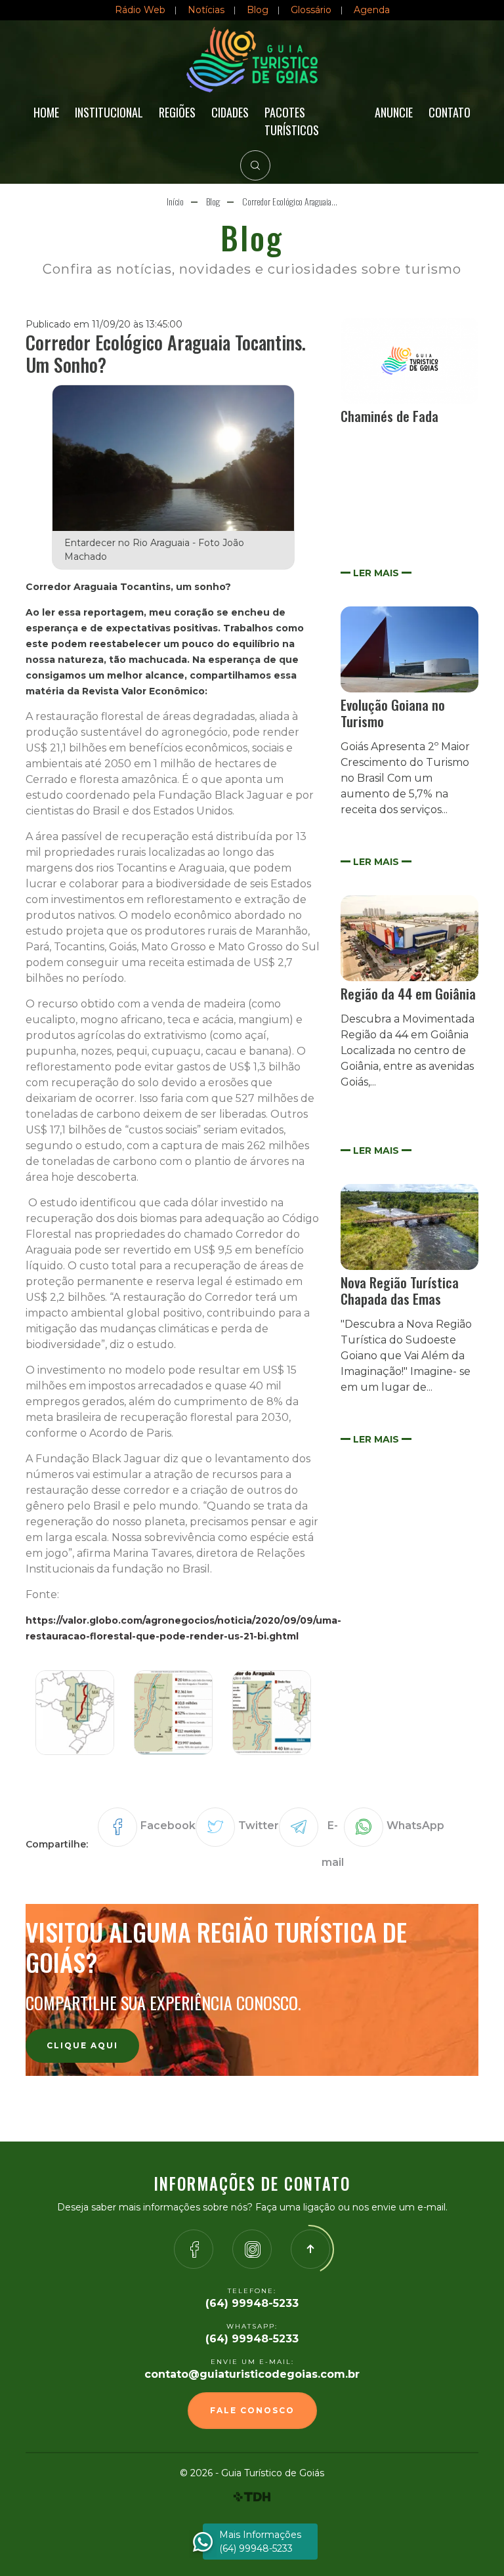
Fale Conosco (252, 2410)
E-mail (333, 1844)
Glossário (311, 10)
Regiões (177, 112)
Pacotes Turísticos (292, 121)
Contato (450, 112)
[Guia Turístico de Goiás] (252, 60)
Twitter (259, 1826)
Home (46, 112)
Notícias (206, 10)
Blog (258, 10)
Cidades (230, 112)
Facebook (168, 1826)
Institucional (109, 112)
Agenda (372, 10)
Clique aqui (82, 2045)
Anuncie (394, 112)
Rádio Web (140, 10)
